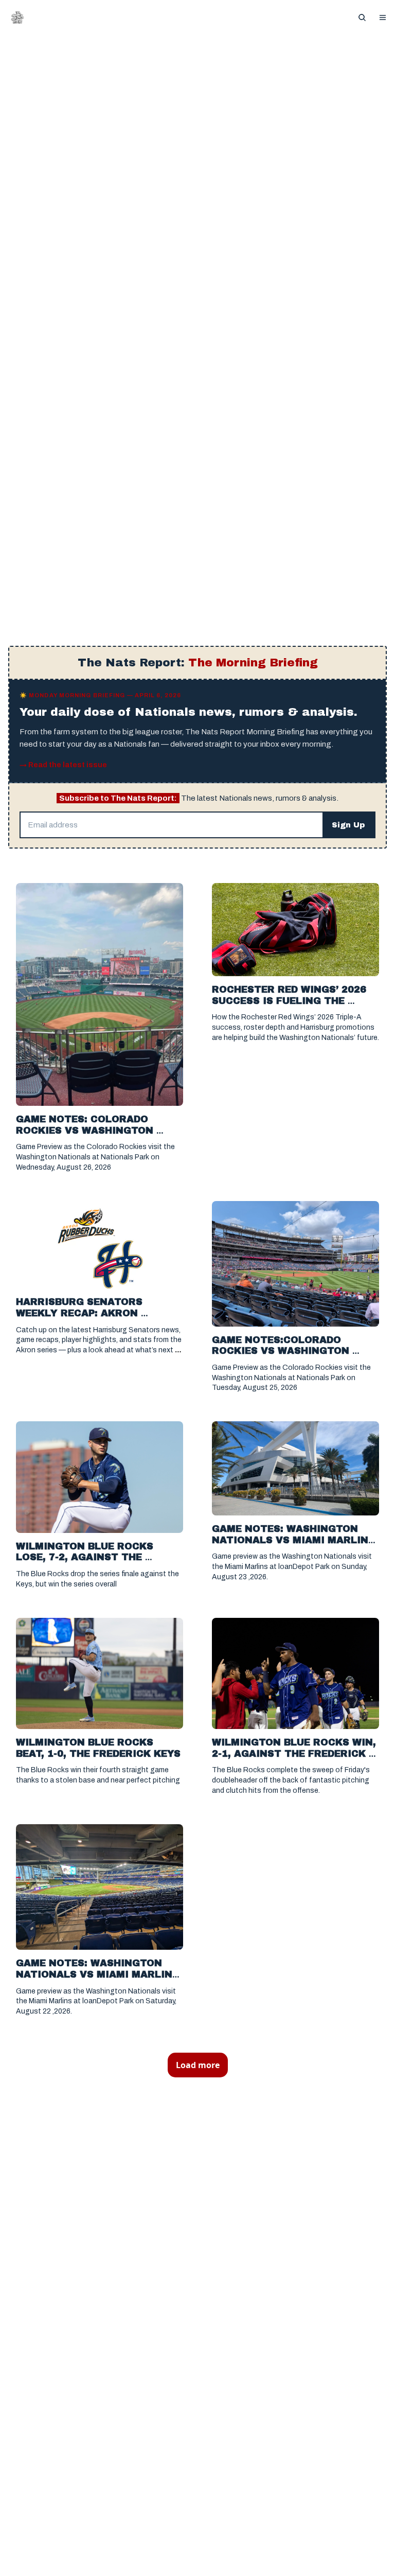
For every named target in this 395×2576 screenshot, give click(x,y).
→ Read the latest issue (63, 765)
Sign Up (348, 825)
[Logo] (17, 17)
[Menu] (383, 17)
